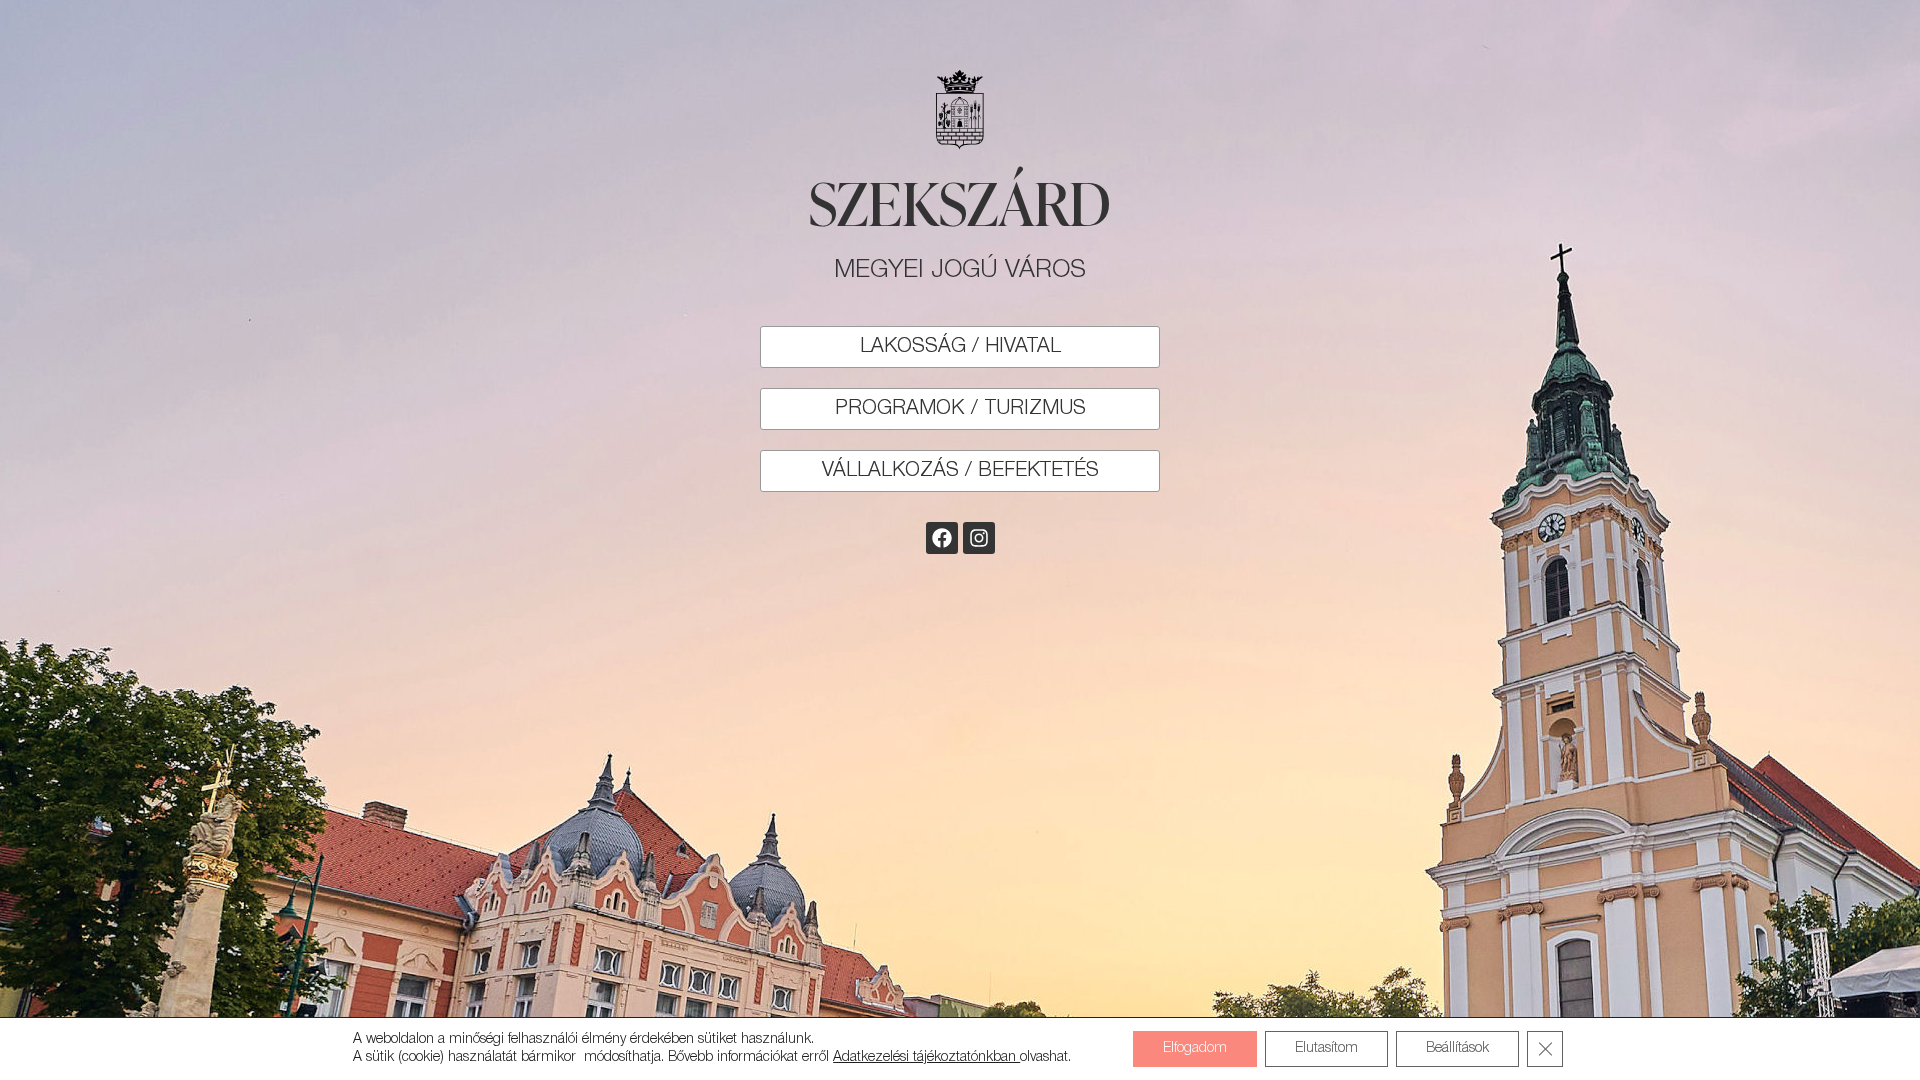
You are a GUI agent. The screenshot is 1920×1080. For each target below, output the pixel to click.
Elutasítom (1326, 1048)
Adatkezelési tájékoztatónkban (926, 1057)
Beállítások (1457, 1048)
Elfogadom (1195, 1048)
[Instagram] (979, 538)
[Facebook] (942, 538)
